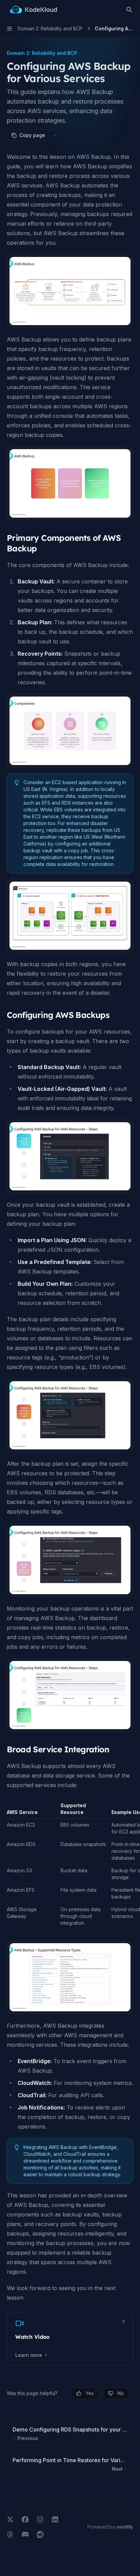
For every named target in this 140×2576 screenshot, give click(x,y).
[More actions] (55, 135)
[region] (70, 1866)
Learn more (29, 2355)
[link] (70, 2339)
